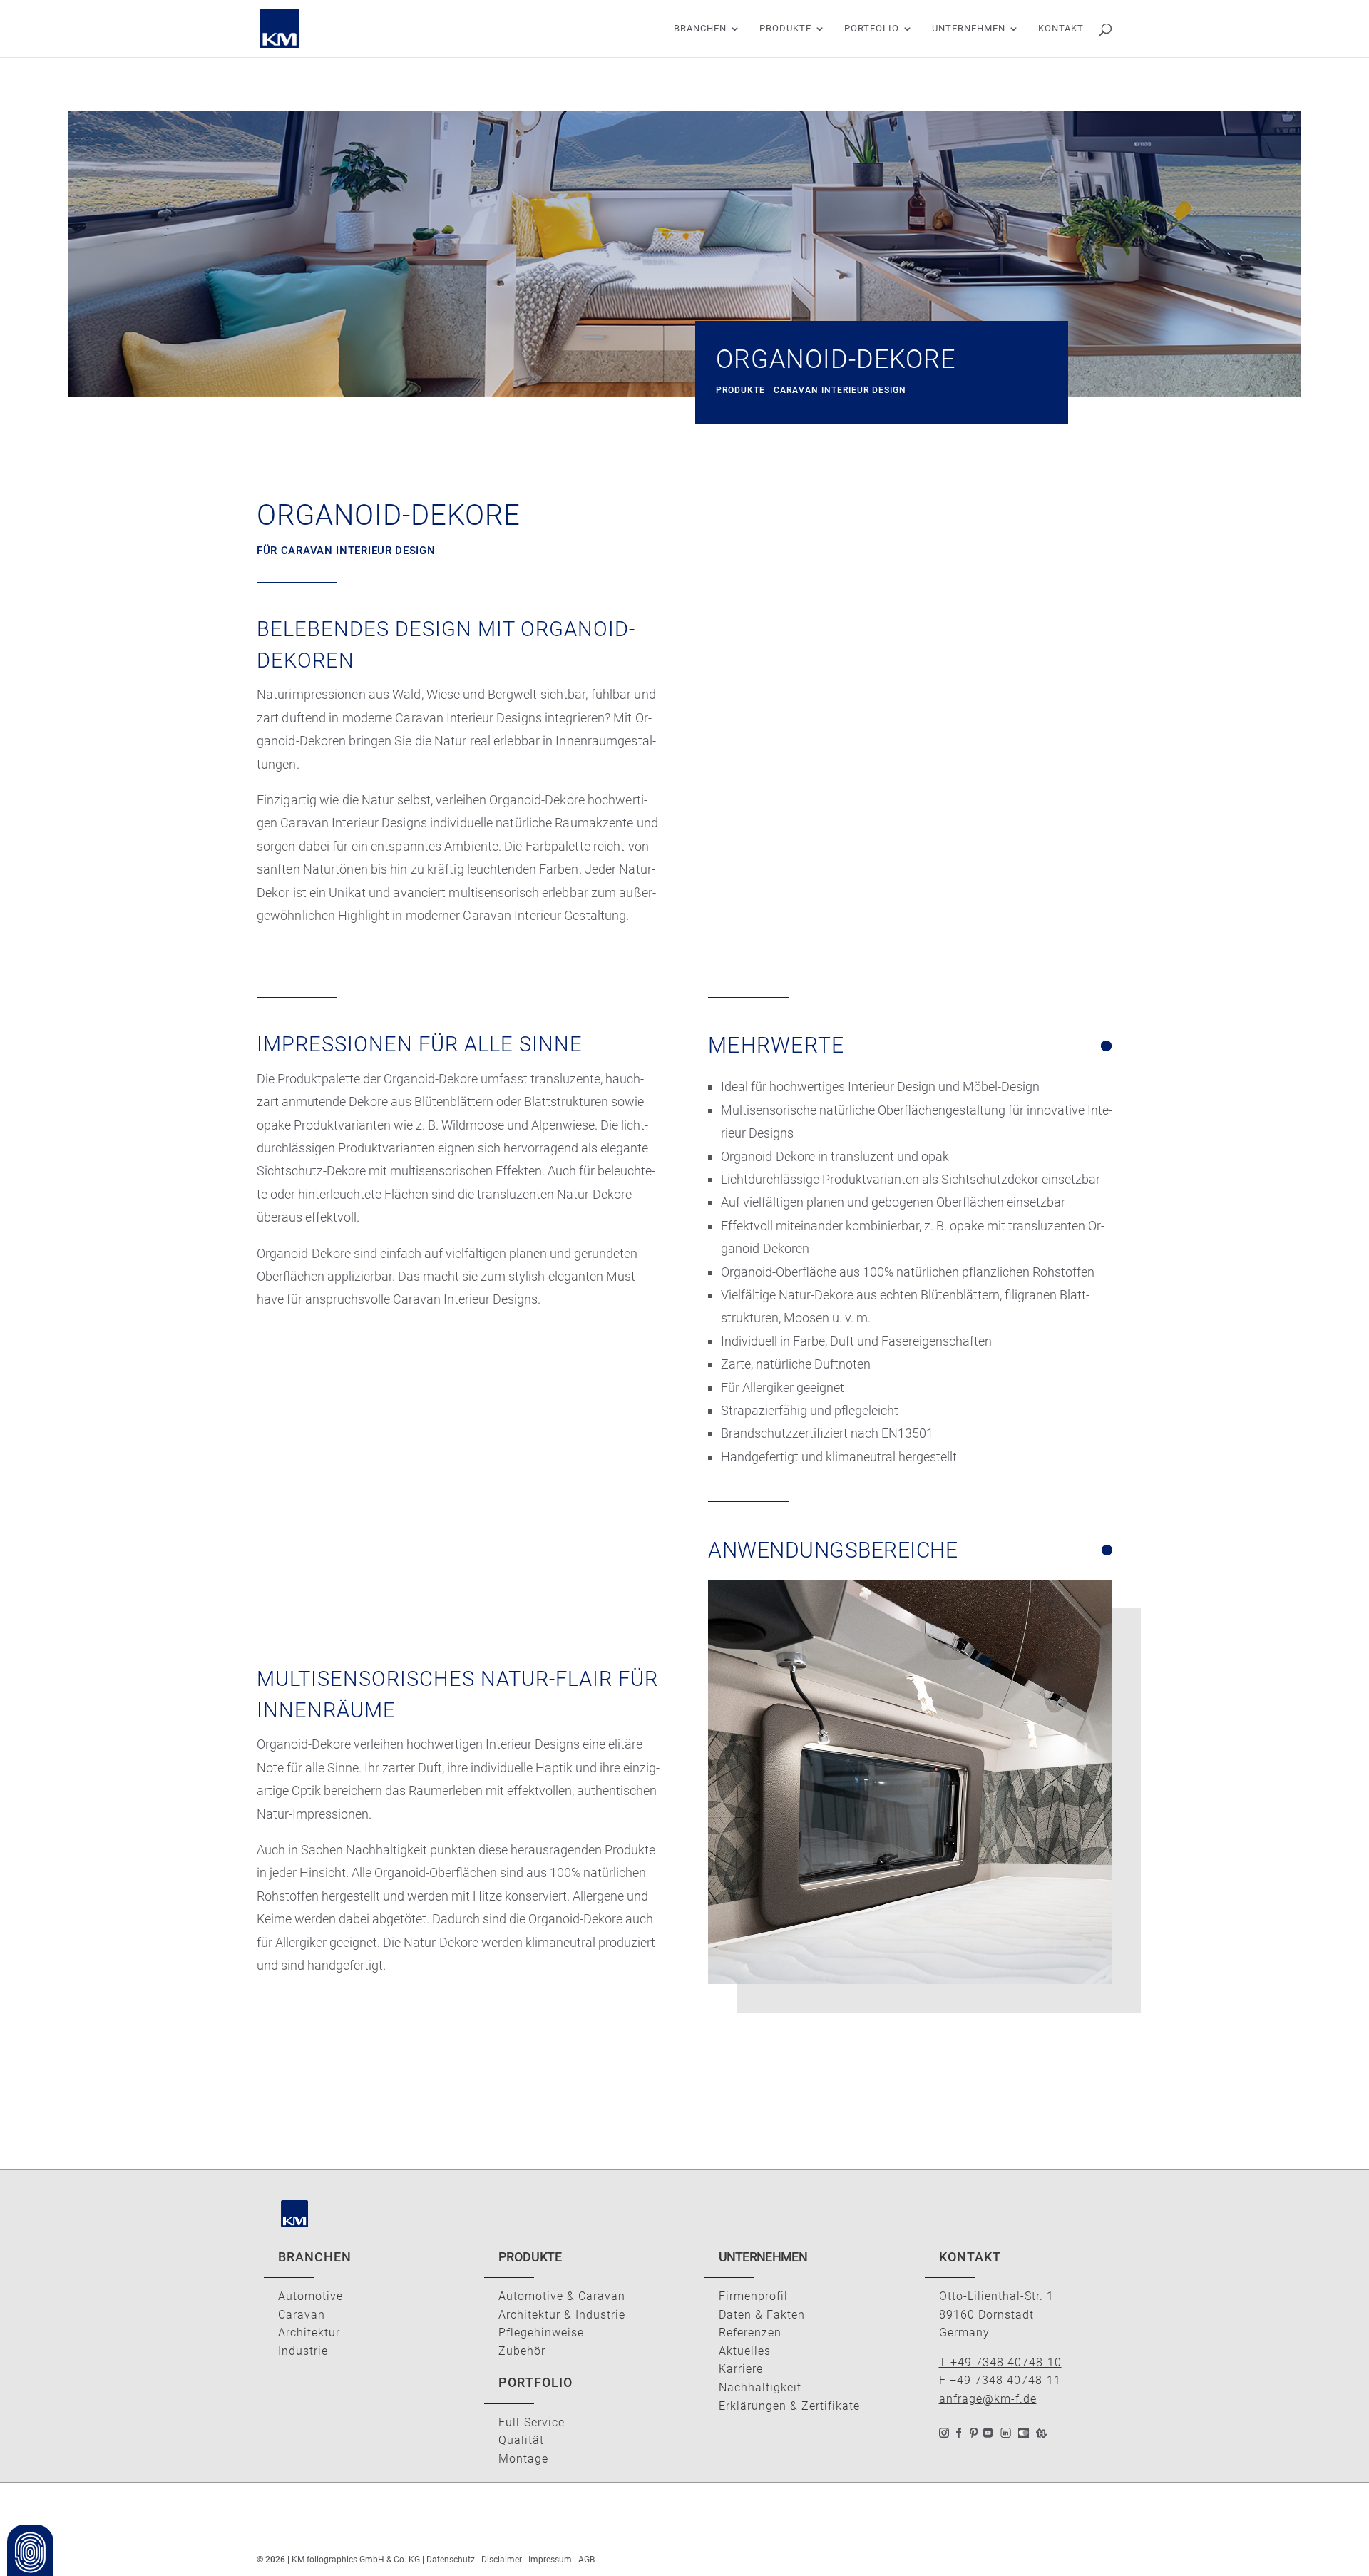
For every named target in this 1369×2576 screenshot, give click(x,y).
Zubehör (522, 2351)
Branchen (700, 29)
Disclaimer (502, 2560)
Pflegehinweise (541, 2332)
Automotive (311, 2296)
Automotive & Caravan (562, 2296)
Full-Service (532, 2422)
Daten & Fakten (762, 2315)
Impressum (551, 2560)
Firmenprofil (753, 2296)
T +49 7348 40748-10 (1000, 2362)
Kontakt (1061, 29)
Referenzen (750, 2332)
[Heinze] (1041, 2429)
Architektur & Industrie (562, 2315)
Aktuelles (745, 2351)
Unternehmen (969, 29)
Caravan (302, 2315)
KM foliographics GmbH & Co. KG (356, 2560)
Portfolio (872, 29)
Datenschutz (451, 2560)
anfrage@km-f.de (988, 2399)
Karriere (741, 2369)
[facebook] (959, 2429)
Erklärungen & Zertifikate (789, 2406)
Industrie (303, 2351)
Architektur (309, 2332)
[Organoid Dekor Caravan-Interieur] (910, 1984)
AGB (586, 2560)
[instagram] (944, 2429)
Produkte (785, 29)
